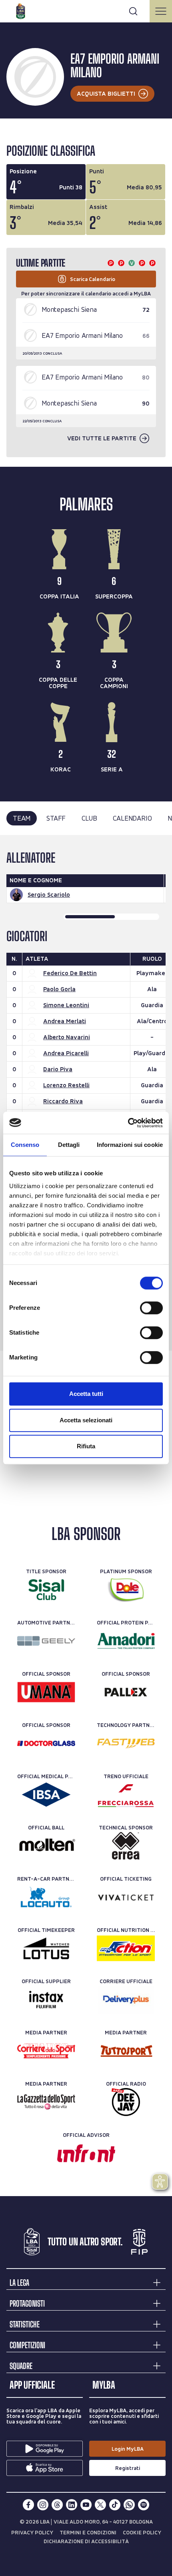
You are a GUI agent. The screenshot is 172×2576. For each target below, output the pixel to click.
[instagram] (43, 2505)
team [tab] (22, 818)
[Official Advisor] (86, 2153)
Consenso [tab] (25, 1145)
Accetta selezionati (86, 1420)
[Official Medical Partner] (46, 1795)
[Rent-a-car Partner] (46, 1897)
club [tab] (89, 818)
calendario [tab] (132, 818)
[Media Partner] (46, 2051)
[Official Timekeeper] (46, 1948)
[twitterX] (100, 2505)
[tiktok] (115, 2505)
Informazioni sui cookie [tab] (130, 1145)
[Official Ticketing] (126, 1897)
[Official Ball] (46, 1846)
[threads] (57, 2505)
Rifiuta (86, 1446)
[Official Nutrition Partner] (126, 1948)
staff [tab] (56, 818)
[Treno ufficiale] (126, 1795)
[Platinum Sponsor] (126, 1590)
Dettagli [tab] (69, 1145)
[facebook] (28, 2505)
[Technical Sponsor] (126, 1846)
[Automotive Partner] (46, 1641)
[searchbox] (86, 10)
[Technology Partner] (126, 1743)
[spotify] (144, 2505)
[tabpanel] (86, 1093)
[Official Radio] (126, 2102)
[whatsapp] (129, 2505)
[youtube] (86, 2505)
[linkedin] (72, 2505)
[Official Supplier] (46, 2000)
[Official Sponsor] (46, 1692)
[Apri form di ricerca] (133, 11)
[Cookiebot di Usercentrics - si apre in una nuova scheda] (128, 1123)
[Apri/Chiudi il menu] (161, 11)
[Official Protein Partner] (126, 1641)
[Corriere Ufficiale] (126, 2000)
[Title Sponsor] (46, 1590)
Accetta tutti (86, 1394)
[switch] (151, 1308)
